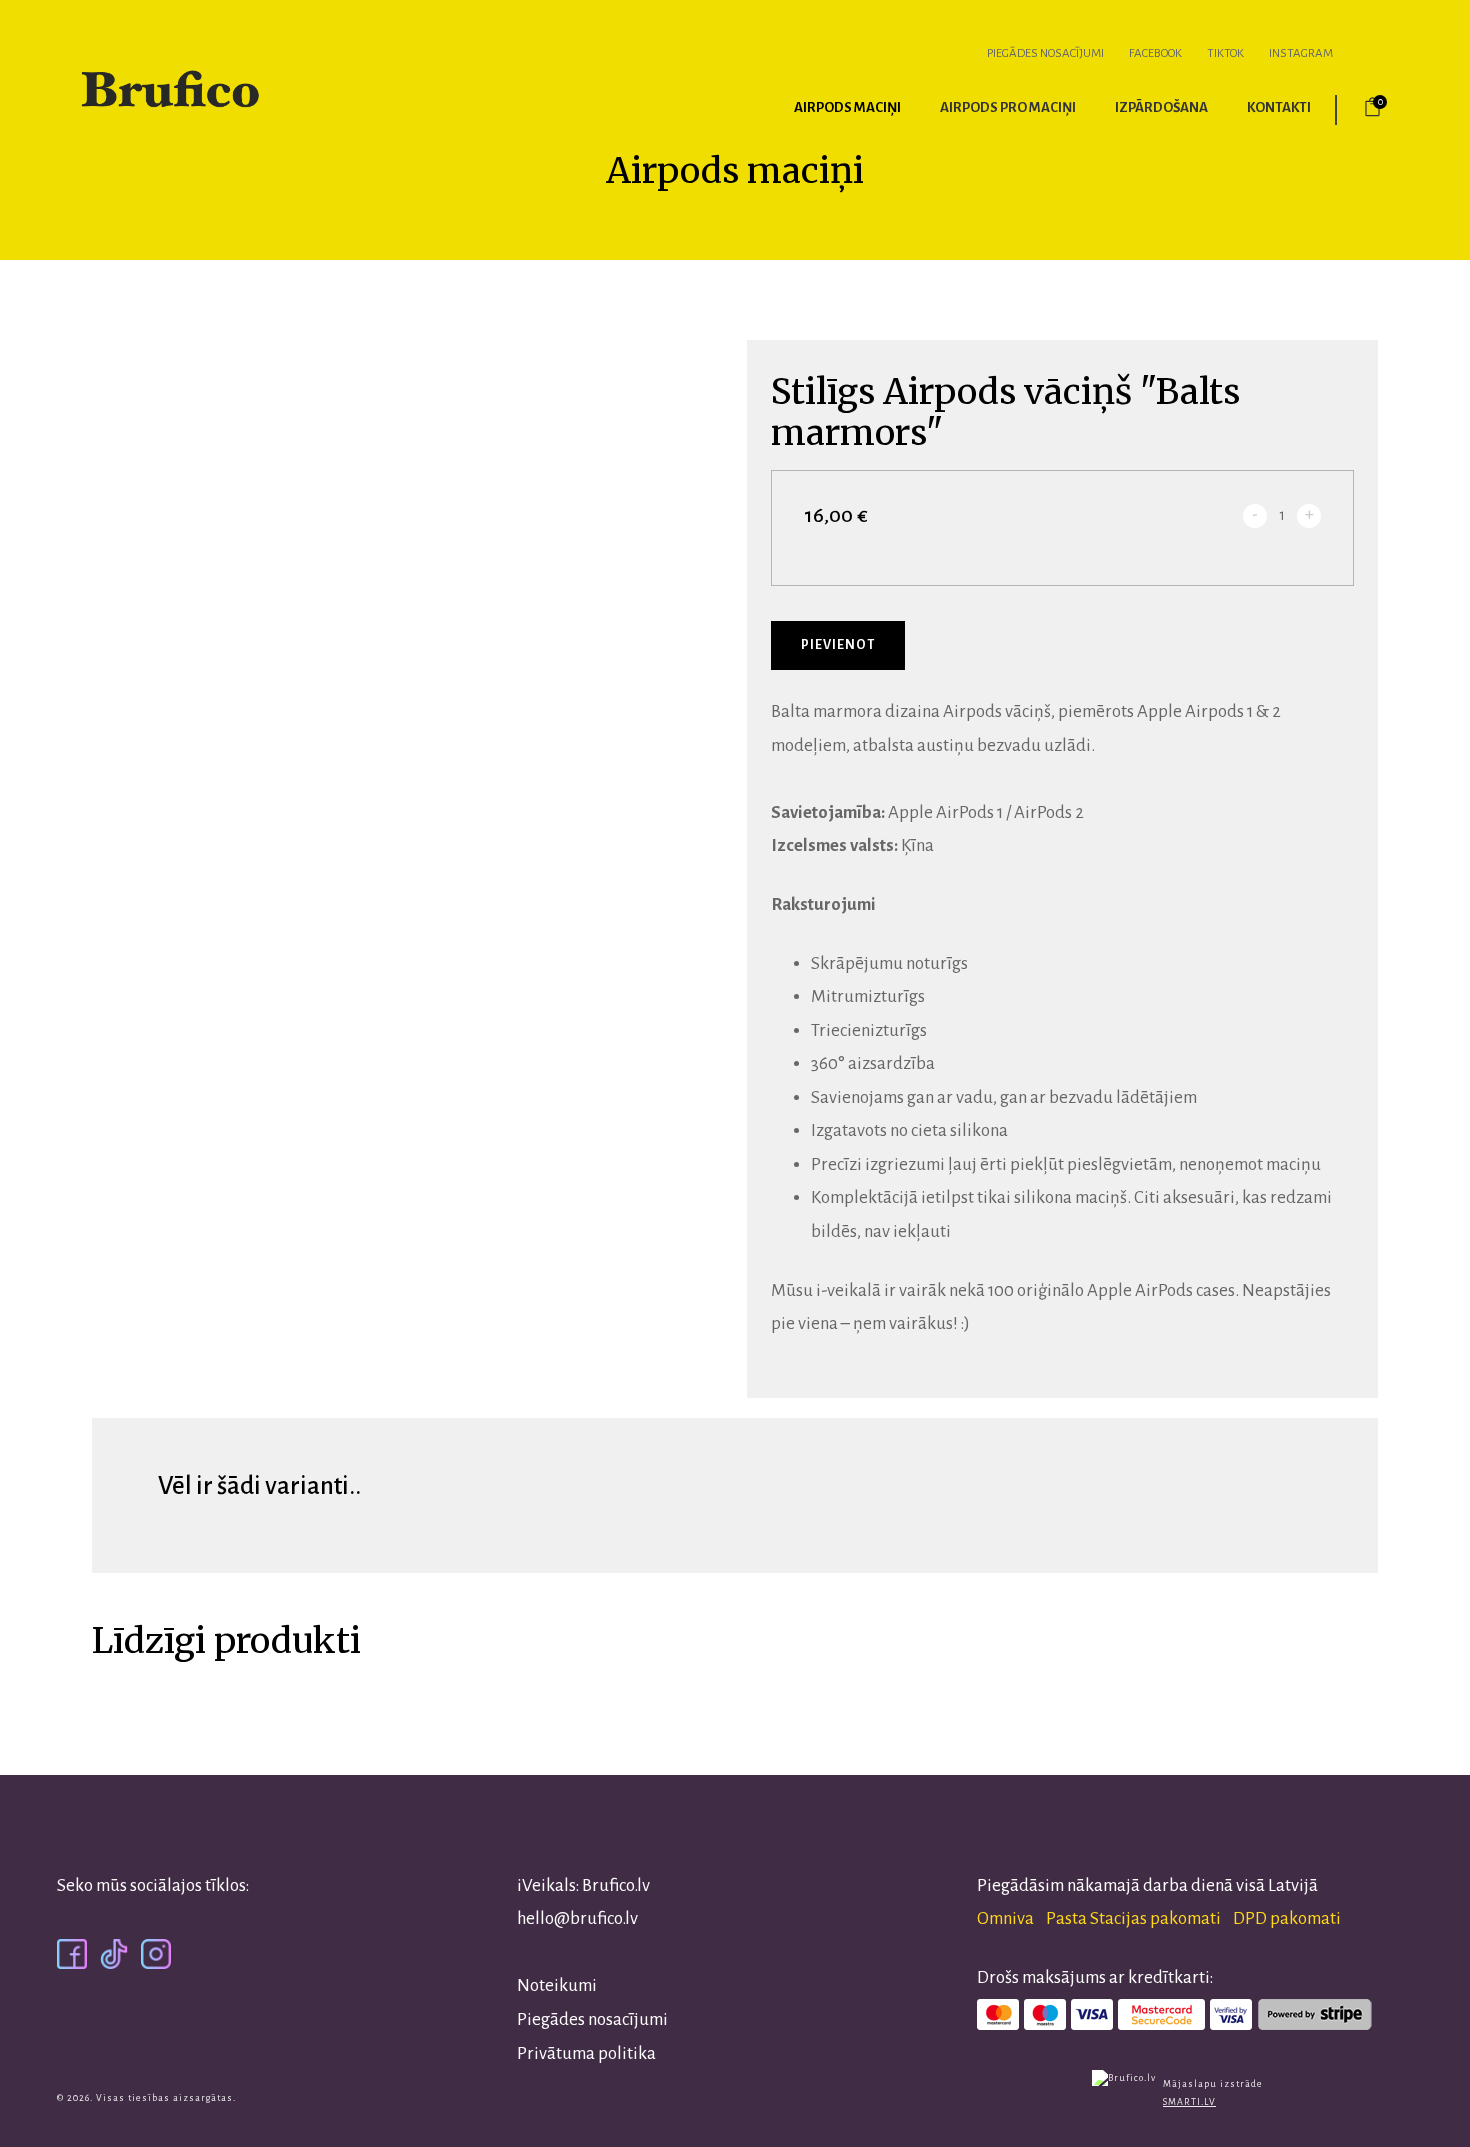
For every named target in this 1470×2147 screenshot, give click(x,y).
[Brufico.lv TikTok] (114, 1952)
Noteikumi (557, 1985)
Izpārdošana (1161, 107)
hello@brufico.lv (577, 1918)
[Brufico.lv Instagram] (156, 1952)
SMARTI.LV (1189, 2102)
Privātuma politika (586, 2053)
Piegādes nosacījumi (1045, 53)
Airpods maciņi (847, 107)
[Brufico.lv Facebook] (72, 1952)
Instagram (1301, 53)
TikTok (1225, 53)
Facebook (1155, 53)
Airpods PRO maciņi (1008, 107)
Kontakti (1279, 107)
